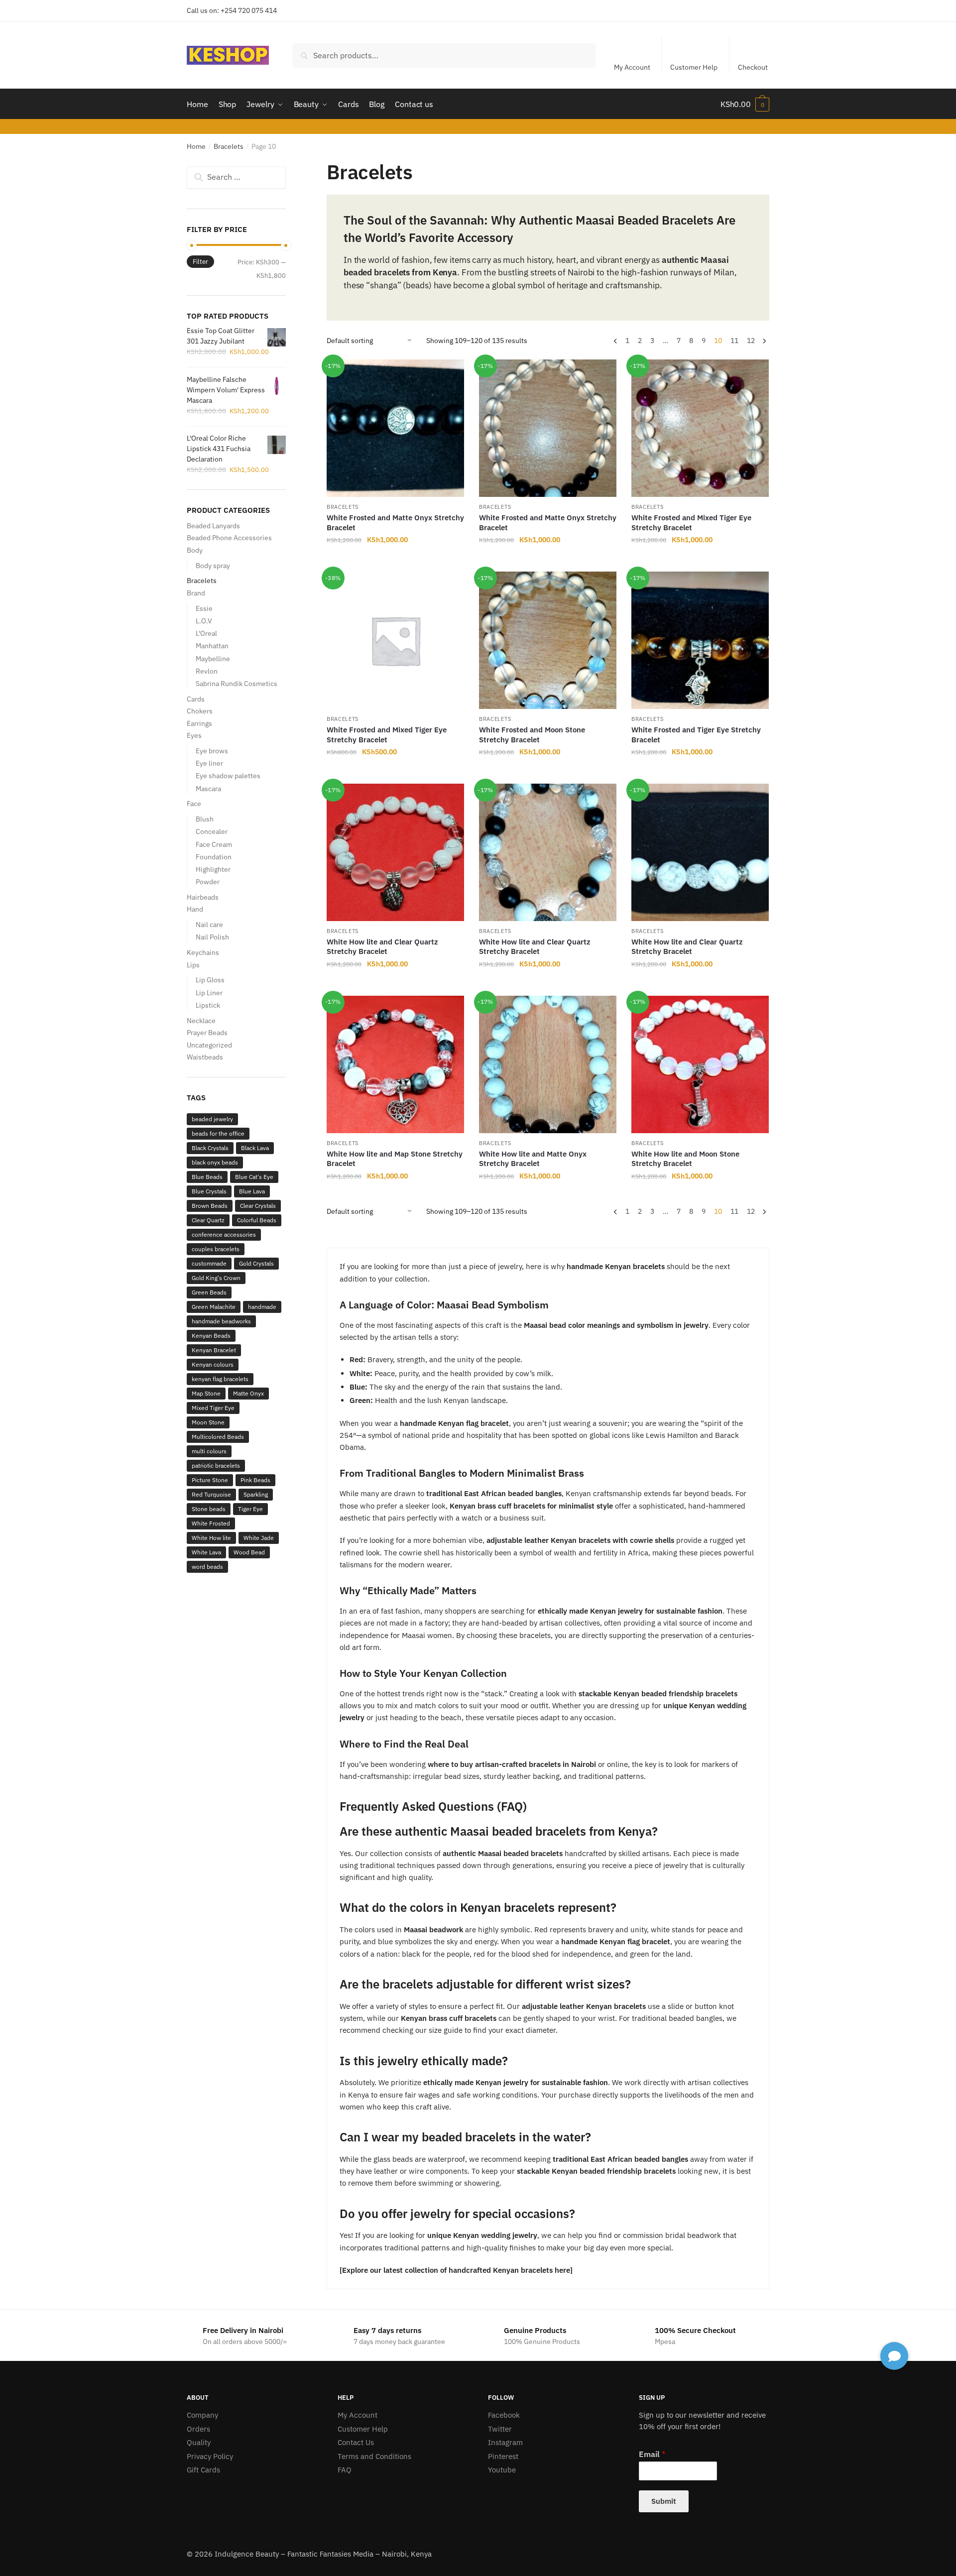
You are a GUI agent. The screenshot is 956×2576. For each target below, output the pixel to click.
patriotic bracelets (216, 1465)
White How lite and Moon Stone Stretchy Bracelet (685, 1159)
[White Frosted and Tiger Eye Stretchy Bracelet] (700, 640)
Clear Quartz (208, 1220)
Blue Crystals (209, 1191)
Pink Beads (255, 1480)
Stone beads (209, 1509)
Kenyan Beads (211, 1336)
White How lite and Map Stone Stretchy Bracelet (395, 1159)
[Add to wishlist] (452, 372)
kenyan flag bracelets (220, 1379)
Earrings (199, 723)
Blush (205, 819)
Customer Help (694, 67)
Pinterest (503, 2456)
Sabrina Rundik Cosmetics (237, 684)
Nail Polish (212, 937)
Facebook (504, 2415)
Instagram (505, 2442)
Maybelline (213, 659)
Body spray (213, 566)
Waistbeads (205, 1057)
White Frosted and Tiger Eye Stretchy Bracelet (696, 735)
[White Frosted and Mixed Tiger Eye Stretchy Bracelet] (700, 428)
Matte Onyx (248, 1393)
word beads (207, 1567)
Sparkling (256, 1494)
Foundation (214, 857)
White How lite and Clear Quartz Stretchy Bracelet (382, 947)
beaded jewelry (212, 1119)
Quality (199, 2442)
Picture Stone (210, 1480)
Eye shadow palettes (228, 776)
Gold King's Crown (216, 1278)
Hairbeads (203, 897)
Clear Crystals (258, 1206)
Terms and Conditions (374, 2456)
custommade (209, 1263)
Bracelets (229, 146)
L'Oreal (206, 633)
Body (195, 550)
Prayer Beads (207, 1033)
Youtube (502, 2470)
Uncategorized (209, 1045)
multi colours (209, 1451)
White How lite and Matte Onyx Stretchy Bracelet (533, 1159)
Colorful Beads (257, 1220)
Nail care (209, 925)
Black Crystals (210, 1148)
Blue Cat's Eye (254, 1177)
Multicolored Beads (218, 1437)
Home (196, 146)
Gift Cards (203, 2470)
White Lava (206, 1552)
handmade (262, 1307)
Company (202, 2415)
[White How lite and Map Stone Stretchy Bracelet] (395, 1064)
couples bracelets (216, 1249)
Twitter (500, 2429)
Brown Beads (210, 1206)
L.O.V (204, 621)
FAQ (345, 2470)
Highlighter (213, 869)
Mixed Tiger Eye (213, 1408)
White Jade (259, 1538)
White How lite (211, 1538)
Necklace (201, 1021)
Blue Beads (207, 1177)
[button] (894, 2356)
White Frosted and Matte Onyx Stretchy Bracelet (395, 523)
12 (751, 341)
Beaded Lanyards (213, 526)
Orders (198, 2429)
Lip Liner (209, 993)
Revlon (207, 671)
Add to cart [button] (395, 560)
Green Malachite (214, 1307)
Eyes (194, 735)
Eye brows (212, 751)
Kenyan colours (213, 1364)
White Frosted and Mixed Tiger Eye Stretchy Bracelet (691, 523)
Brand (196, 593)
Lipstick (208, 1005)
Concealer (212, 831)
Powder (208, 882)
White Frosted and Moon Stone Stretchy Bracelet (532, 735)
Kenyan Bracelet (214, 1350)
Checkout (753, 67)
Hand (195, 909)
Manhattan (212, 646)
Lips (193, 965)
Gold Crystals (256, 1263)
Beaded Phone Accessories (229, 538)
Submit (664, 2501)
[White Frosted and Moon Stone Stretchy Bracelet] (548, 640)
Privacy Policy (210, 2456)
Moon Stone (208, 1422)
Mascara (208, 789)
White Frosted (211, 1523)
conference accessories (224, 1234)
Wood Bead (249, 1552)
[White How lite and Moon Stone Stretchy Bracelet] (700, 1064)
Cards (196, 699)
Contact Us (356, 2442)
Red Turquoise (211, 1494)
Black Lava (255, 1148)
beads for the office (218, 1133)
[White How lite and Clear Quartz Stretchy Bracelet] (395, 852)
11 (734, 341)
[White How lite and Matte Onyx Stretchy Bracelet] (548, 1064)
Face (194, 804)
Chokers (200, 711)
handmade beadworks (221, 1321)
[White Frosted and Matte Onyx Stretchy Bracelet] (395, 428)
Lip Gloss (210, 980)
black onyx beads (215, 1162)
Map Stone (206, 1393)
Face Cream (214, 844)
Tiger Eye (250, 1509)
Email (652, 2454)
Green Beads (209, 1292)
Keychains (203, 952)
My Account (632, 67)
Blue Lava (252, 1191)
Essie (204, 608)
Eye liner (209, 763)
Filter (200, 262)
